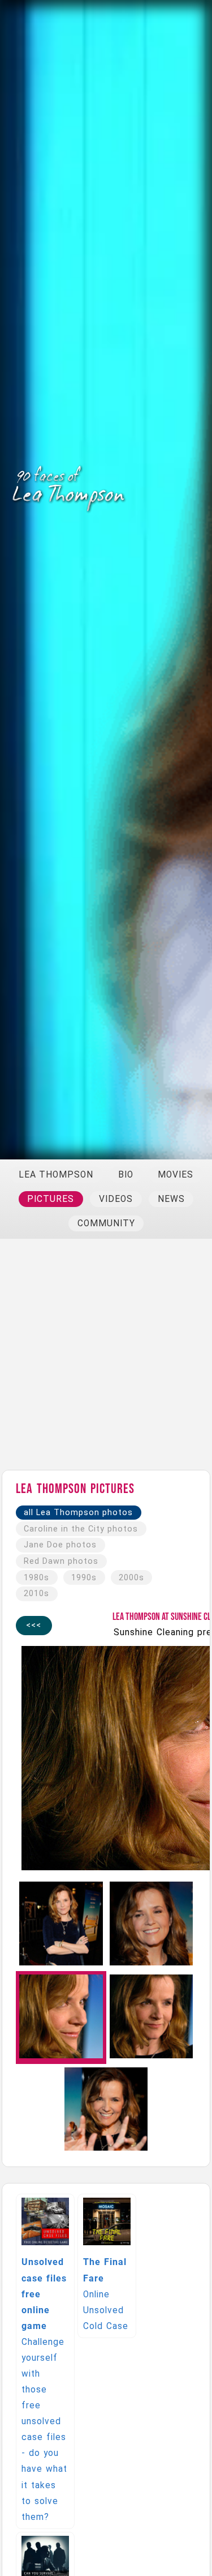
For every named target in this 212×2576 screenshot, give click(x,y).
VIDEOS (116, 1199)
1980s (36, 1578)
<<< (34, 1625)
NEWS (171, 1199)
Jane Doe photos (60, 1545)
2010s (36, 1594)
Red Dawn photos (61, 1561)
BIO (126, 1175)
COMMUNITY (106, 1223)
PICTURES (51, 1199)
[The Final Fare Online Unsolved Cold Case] (108, 2199)
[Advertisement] (106, 1360)
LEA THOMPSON (56, 1175)
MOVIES (176, 1175)
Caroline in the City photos (81, 1529)
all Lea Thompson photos (78, 1513)
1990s (84, 1578)
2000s (131, 1578)
